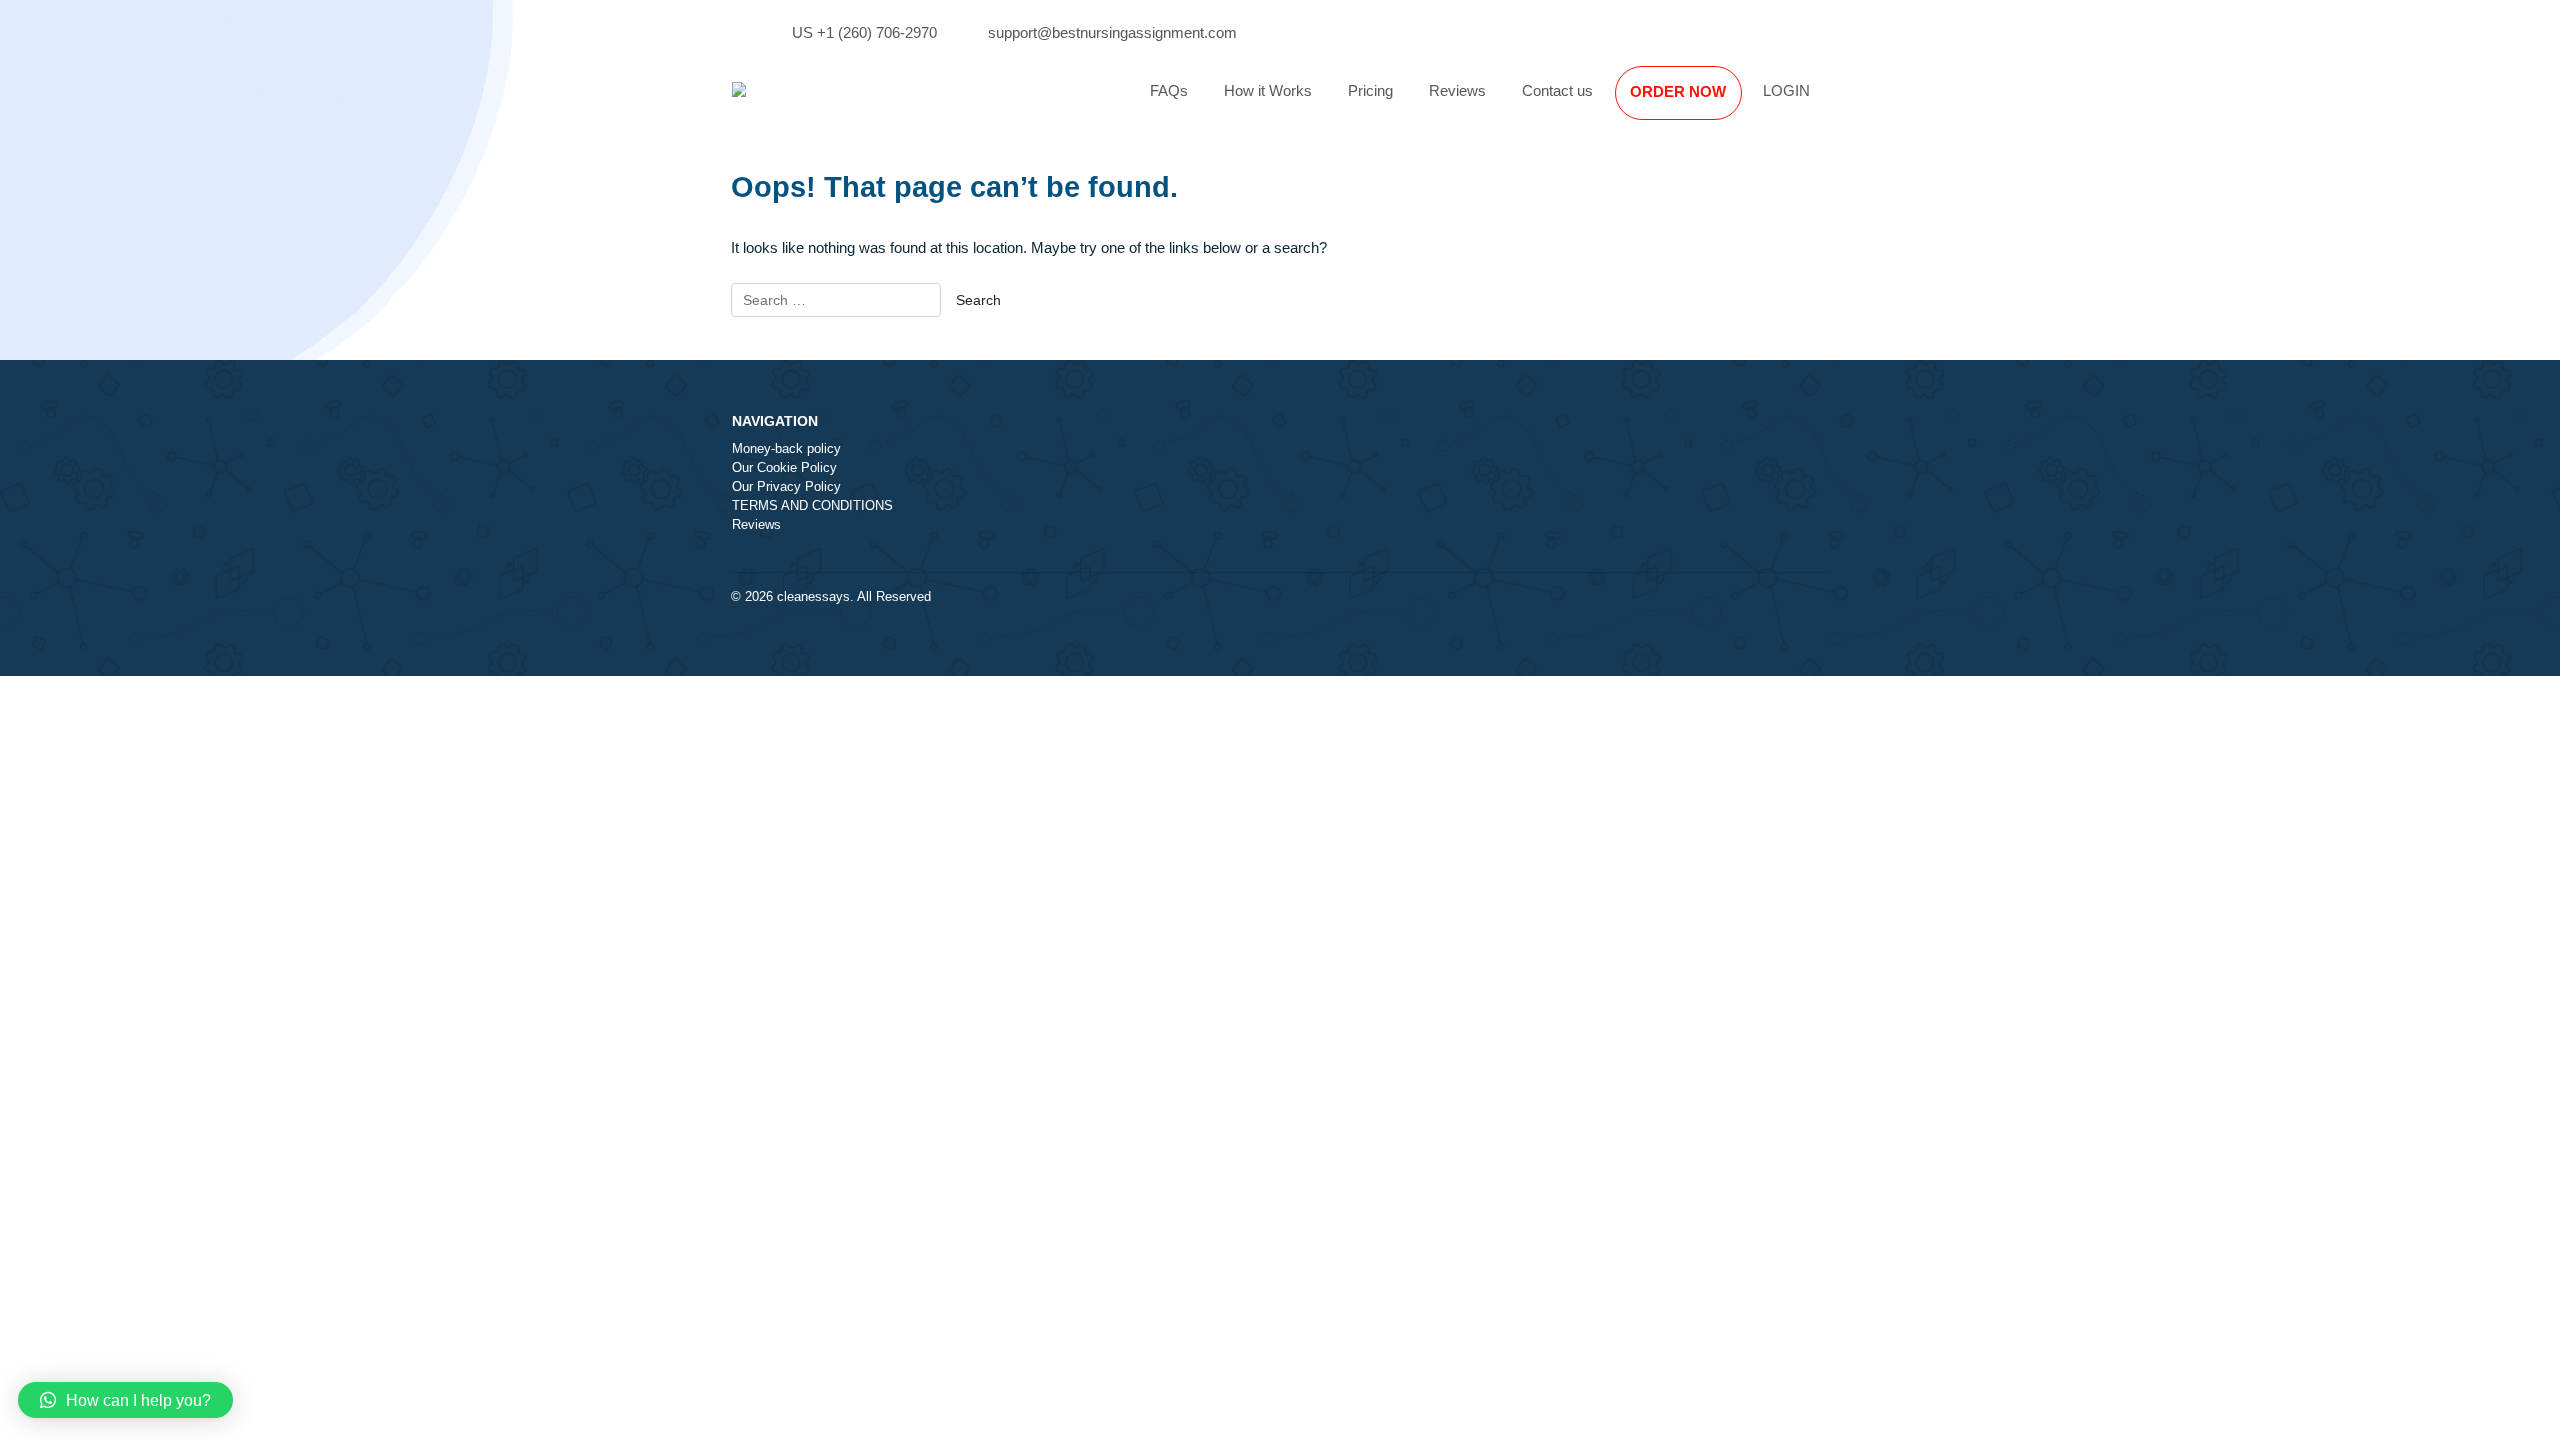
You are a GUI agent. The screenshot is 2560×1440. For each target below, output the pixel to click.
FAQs (1169, 90)
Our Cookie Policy (784, 468)
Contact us (1557, 90)
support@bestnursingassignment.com (1112, 32)
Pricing (1370, 90)
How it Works (1268, 90)
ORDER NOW (1678, 91)
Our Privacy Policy (786, 487)
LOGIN (1786, 90)
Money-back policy (786, 449)
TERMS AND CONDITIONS (812, 506)
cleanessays (813, 597)
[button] (125, 1400)
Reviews (1457, 90)
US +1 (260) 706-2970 (864, 32)
